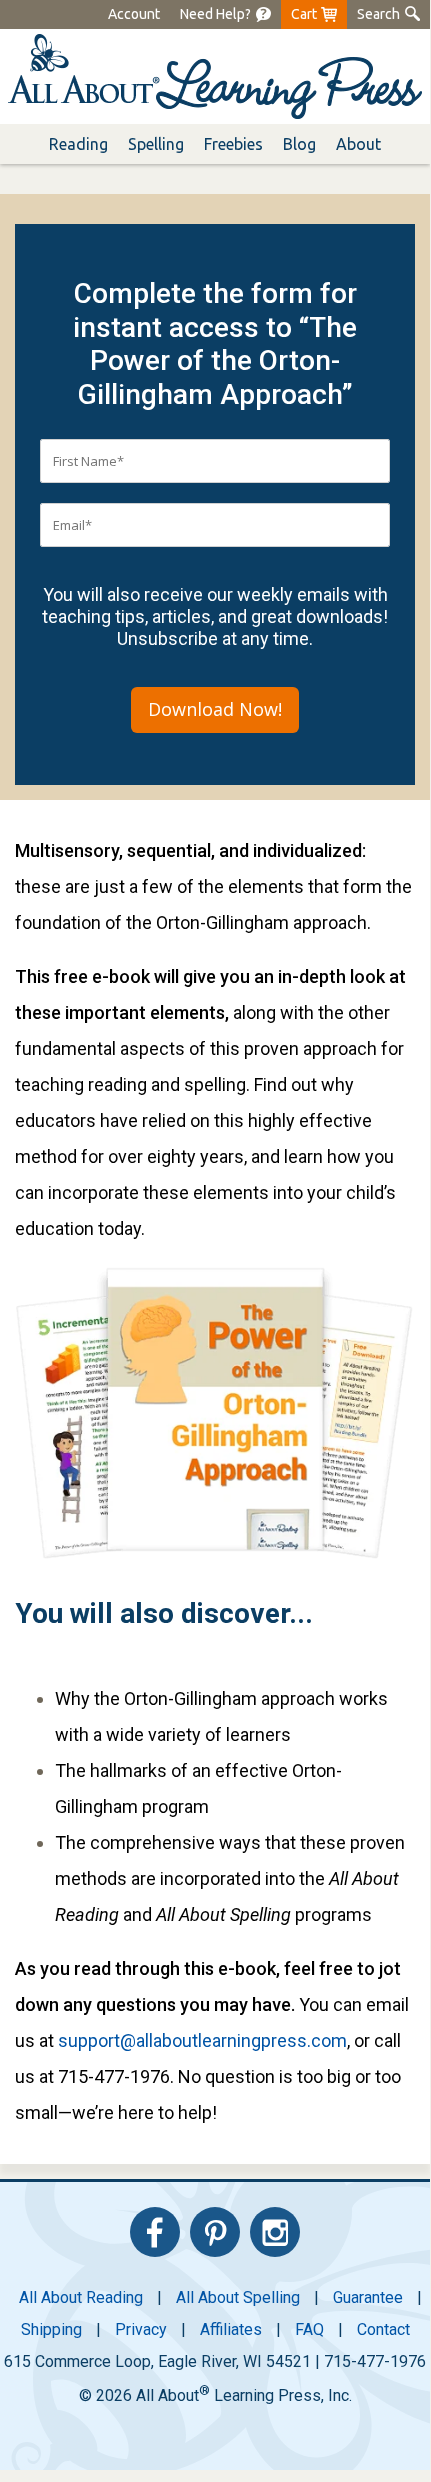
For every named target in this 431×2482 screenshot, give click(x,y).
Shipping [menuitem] (51, 2329)
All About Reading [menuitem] (81, 2297)
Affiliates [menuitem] (231, 2329)
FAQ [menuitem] (309, 2329)
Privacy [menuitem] (141, 2329)
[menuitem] (215, 14)
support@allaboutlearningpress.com (202, 2040)
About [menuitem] (358, 144)
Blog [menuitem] (299, 144)
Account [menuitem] (134, 14)
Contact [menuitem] (383, 2329)
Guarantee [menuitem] (368, 2297)
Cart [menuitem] (304, 14)
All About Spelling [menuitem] (238, 2297)
